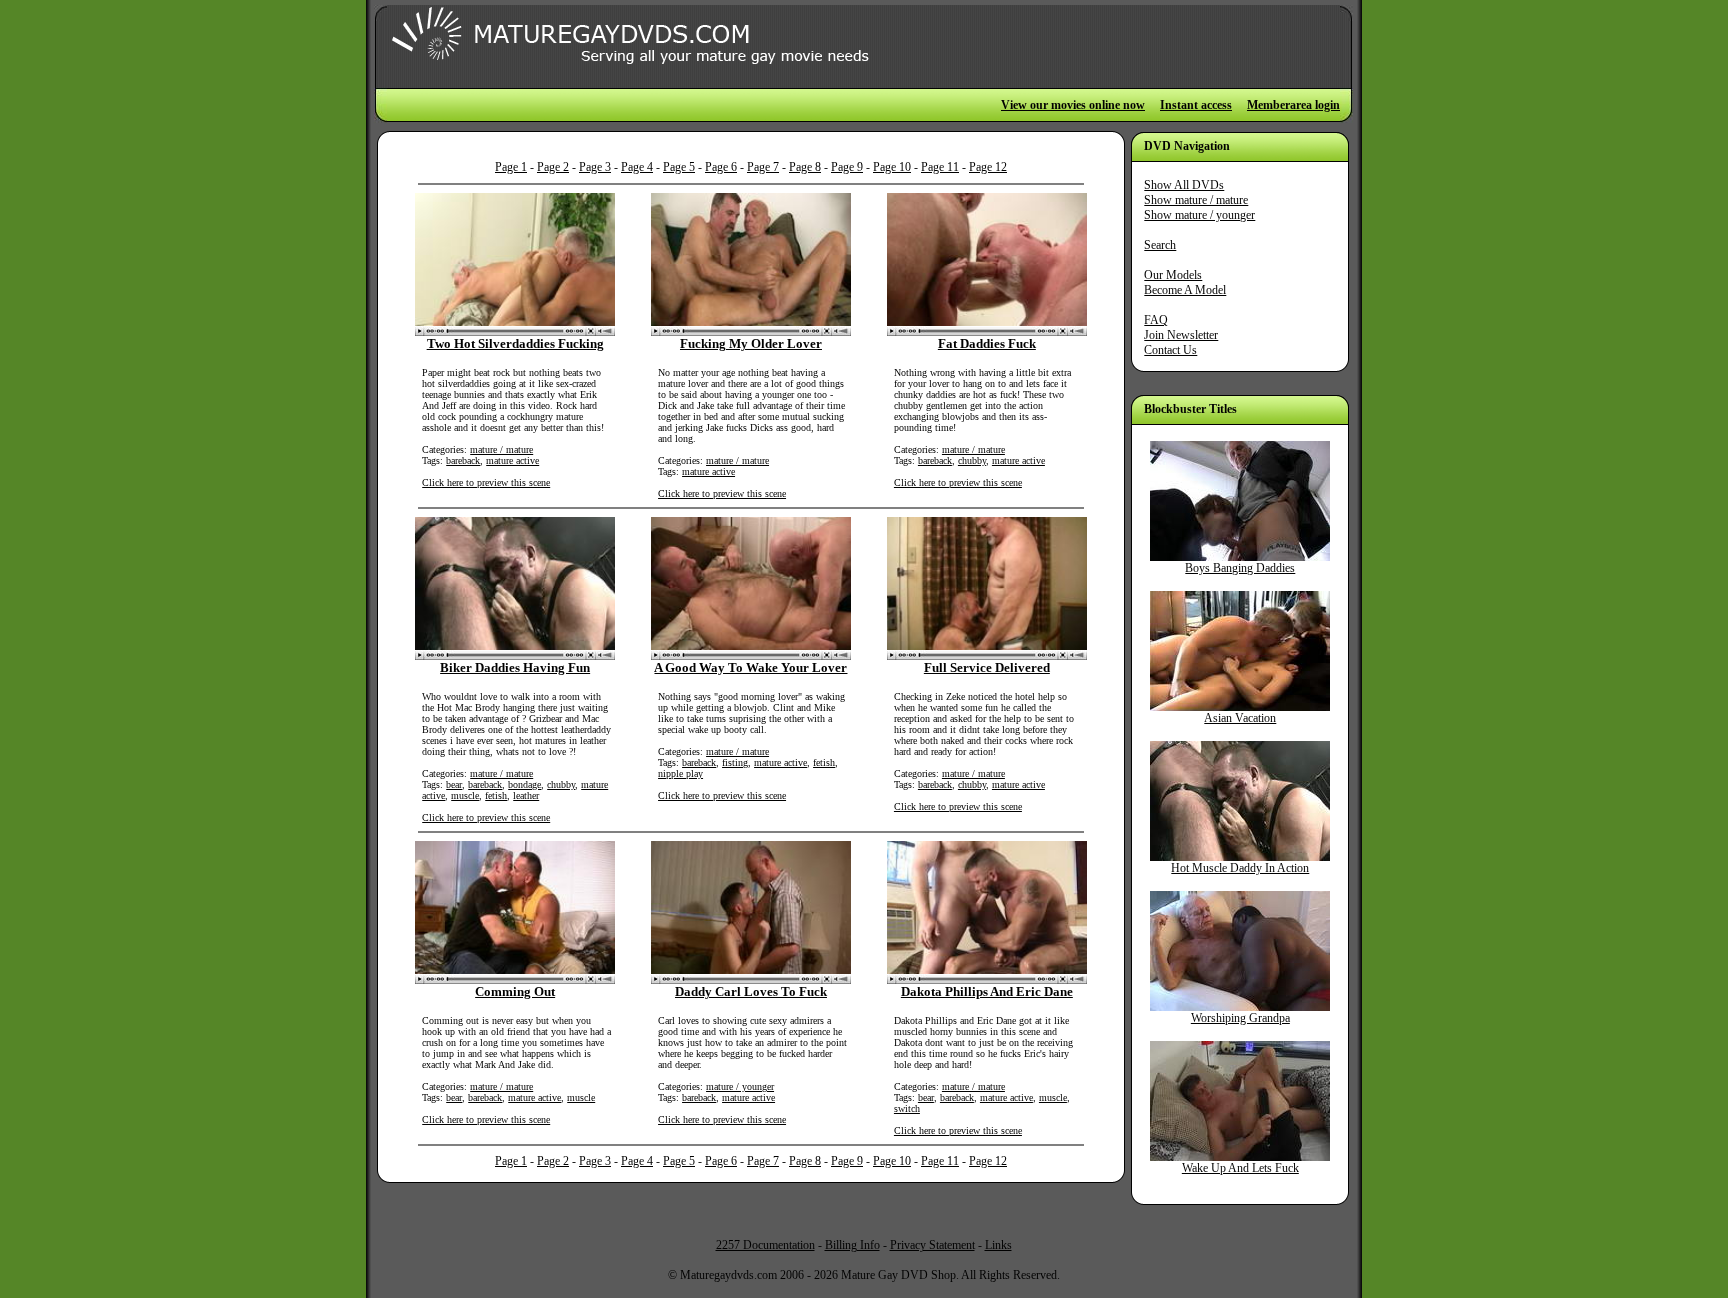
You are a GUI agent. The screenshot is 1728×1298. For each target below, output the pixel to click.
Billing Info (852, 1245)
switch (907, 1108)
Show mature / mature (1196, 200)
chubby (972, 460)
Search (1160, 245)
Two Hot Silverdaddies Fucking (515, 343)
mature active (512, 460)
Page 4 (637, 167)
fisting (735, 762)
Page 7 (763, 167)
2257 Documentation (765, 1245)
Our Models (1173, 275)
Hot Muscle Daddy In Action (1240, 868)
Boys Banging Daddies (1240, 568)
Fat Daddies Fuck (987, 343)
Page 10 (892, 167)
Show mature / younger (1199, 215)
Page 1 (511, 167)
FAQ (1156, 320)
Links (998, 1245)
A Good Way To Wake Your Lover (750, 667)
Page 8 (805, 167)
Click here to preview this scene (486, 482)
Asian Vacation (1240, 718)
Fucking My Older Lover (751, 343)
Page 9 (847, 167)
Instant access (1196, 105)
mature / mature (501, 449)
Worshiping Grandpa (1240, 1018)
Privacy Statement (932, 1245)
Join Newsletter (1181, 335)
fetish (496, 795)
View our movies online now (1073, 105)
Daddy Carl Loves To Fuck (751, 991)
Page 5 (679, 167)
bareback (463, 460)
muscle (465, 795)
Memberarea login (1293, 105)
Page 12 (988, 167)
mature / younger (740, 1086)
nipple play (680, 773)
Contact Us (1170, 350)
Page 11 (940, 167)
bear (454, 784)
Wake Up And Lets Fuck (1240, 1168)
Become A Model (1185, 290)
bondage (524, 784)
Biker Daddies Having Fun (515, 667)
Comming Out (515, 991)
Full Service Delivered (987, 667)
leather (526, 795)
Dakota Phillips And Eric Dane (987, 991)
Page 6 (721, 167)
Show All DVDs (1184, 185)
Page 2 (553, 167)
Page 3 (595, 167)
